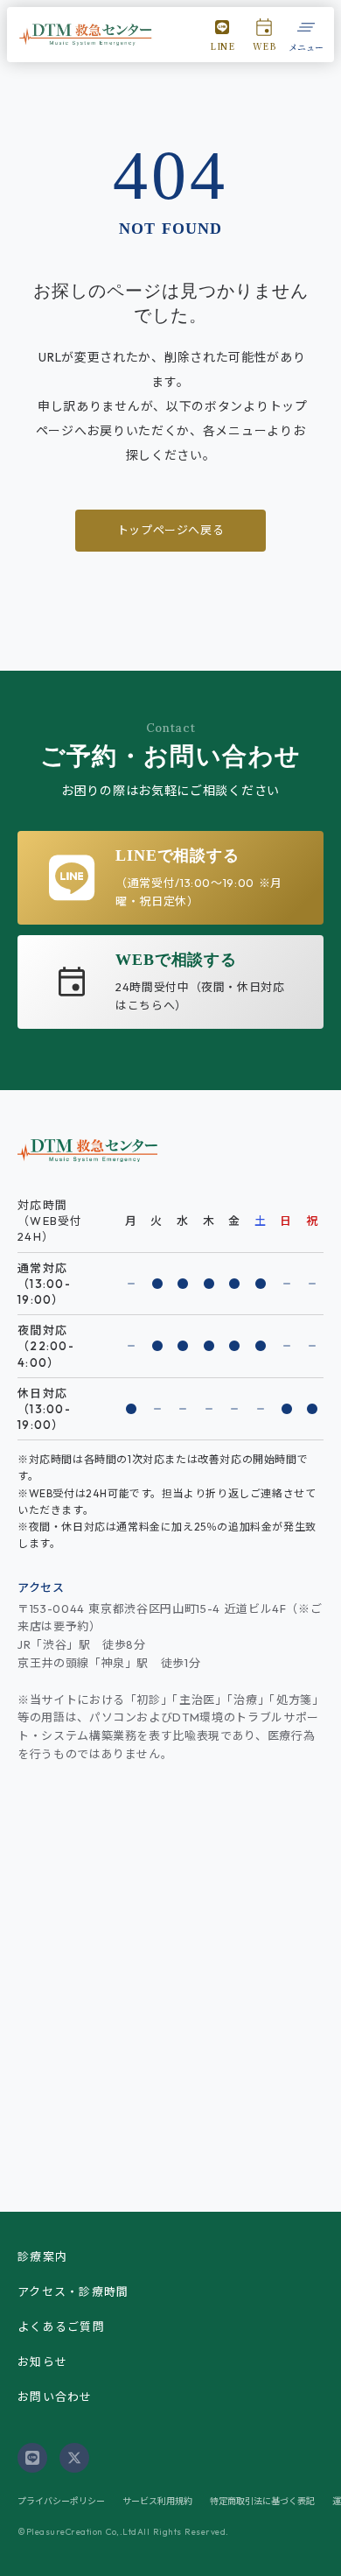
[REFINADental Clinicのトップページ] (86, 35)
